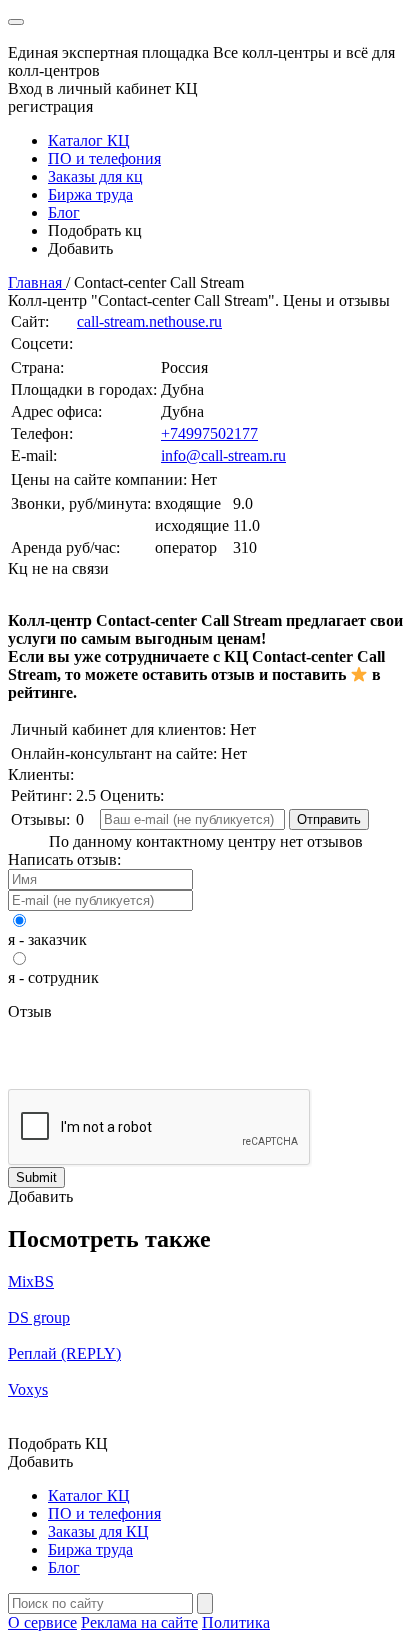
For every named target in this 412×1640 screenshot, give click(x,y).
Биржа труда (90, 194)
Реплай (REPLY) (64, 1353)
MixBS (31, 1281)
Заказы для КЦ (98, 1531)
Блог (64, 212)
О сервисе (42, 1622)
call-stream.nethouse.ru (149, 321)
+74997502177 (209, 433)
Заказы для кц (95, 176)
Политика (236, 1622)
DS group (39, 1317)
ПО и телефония (104, 158)
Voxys (28, 1389)
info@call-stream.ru (223, 455)
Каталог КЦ (89, 140)
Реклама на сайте (139, 1622)
